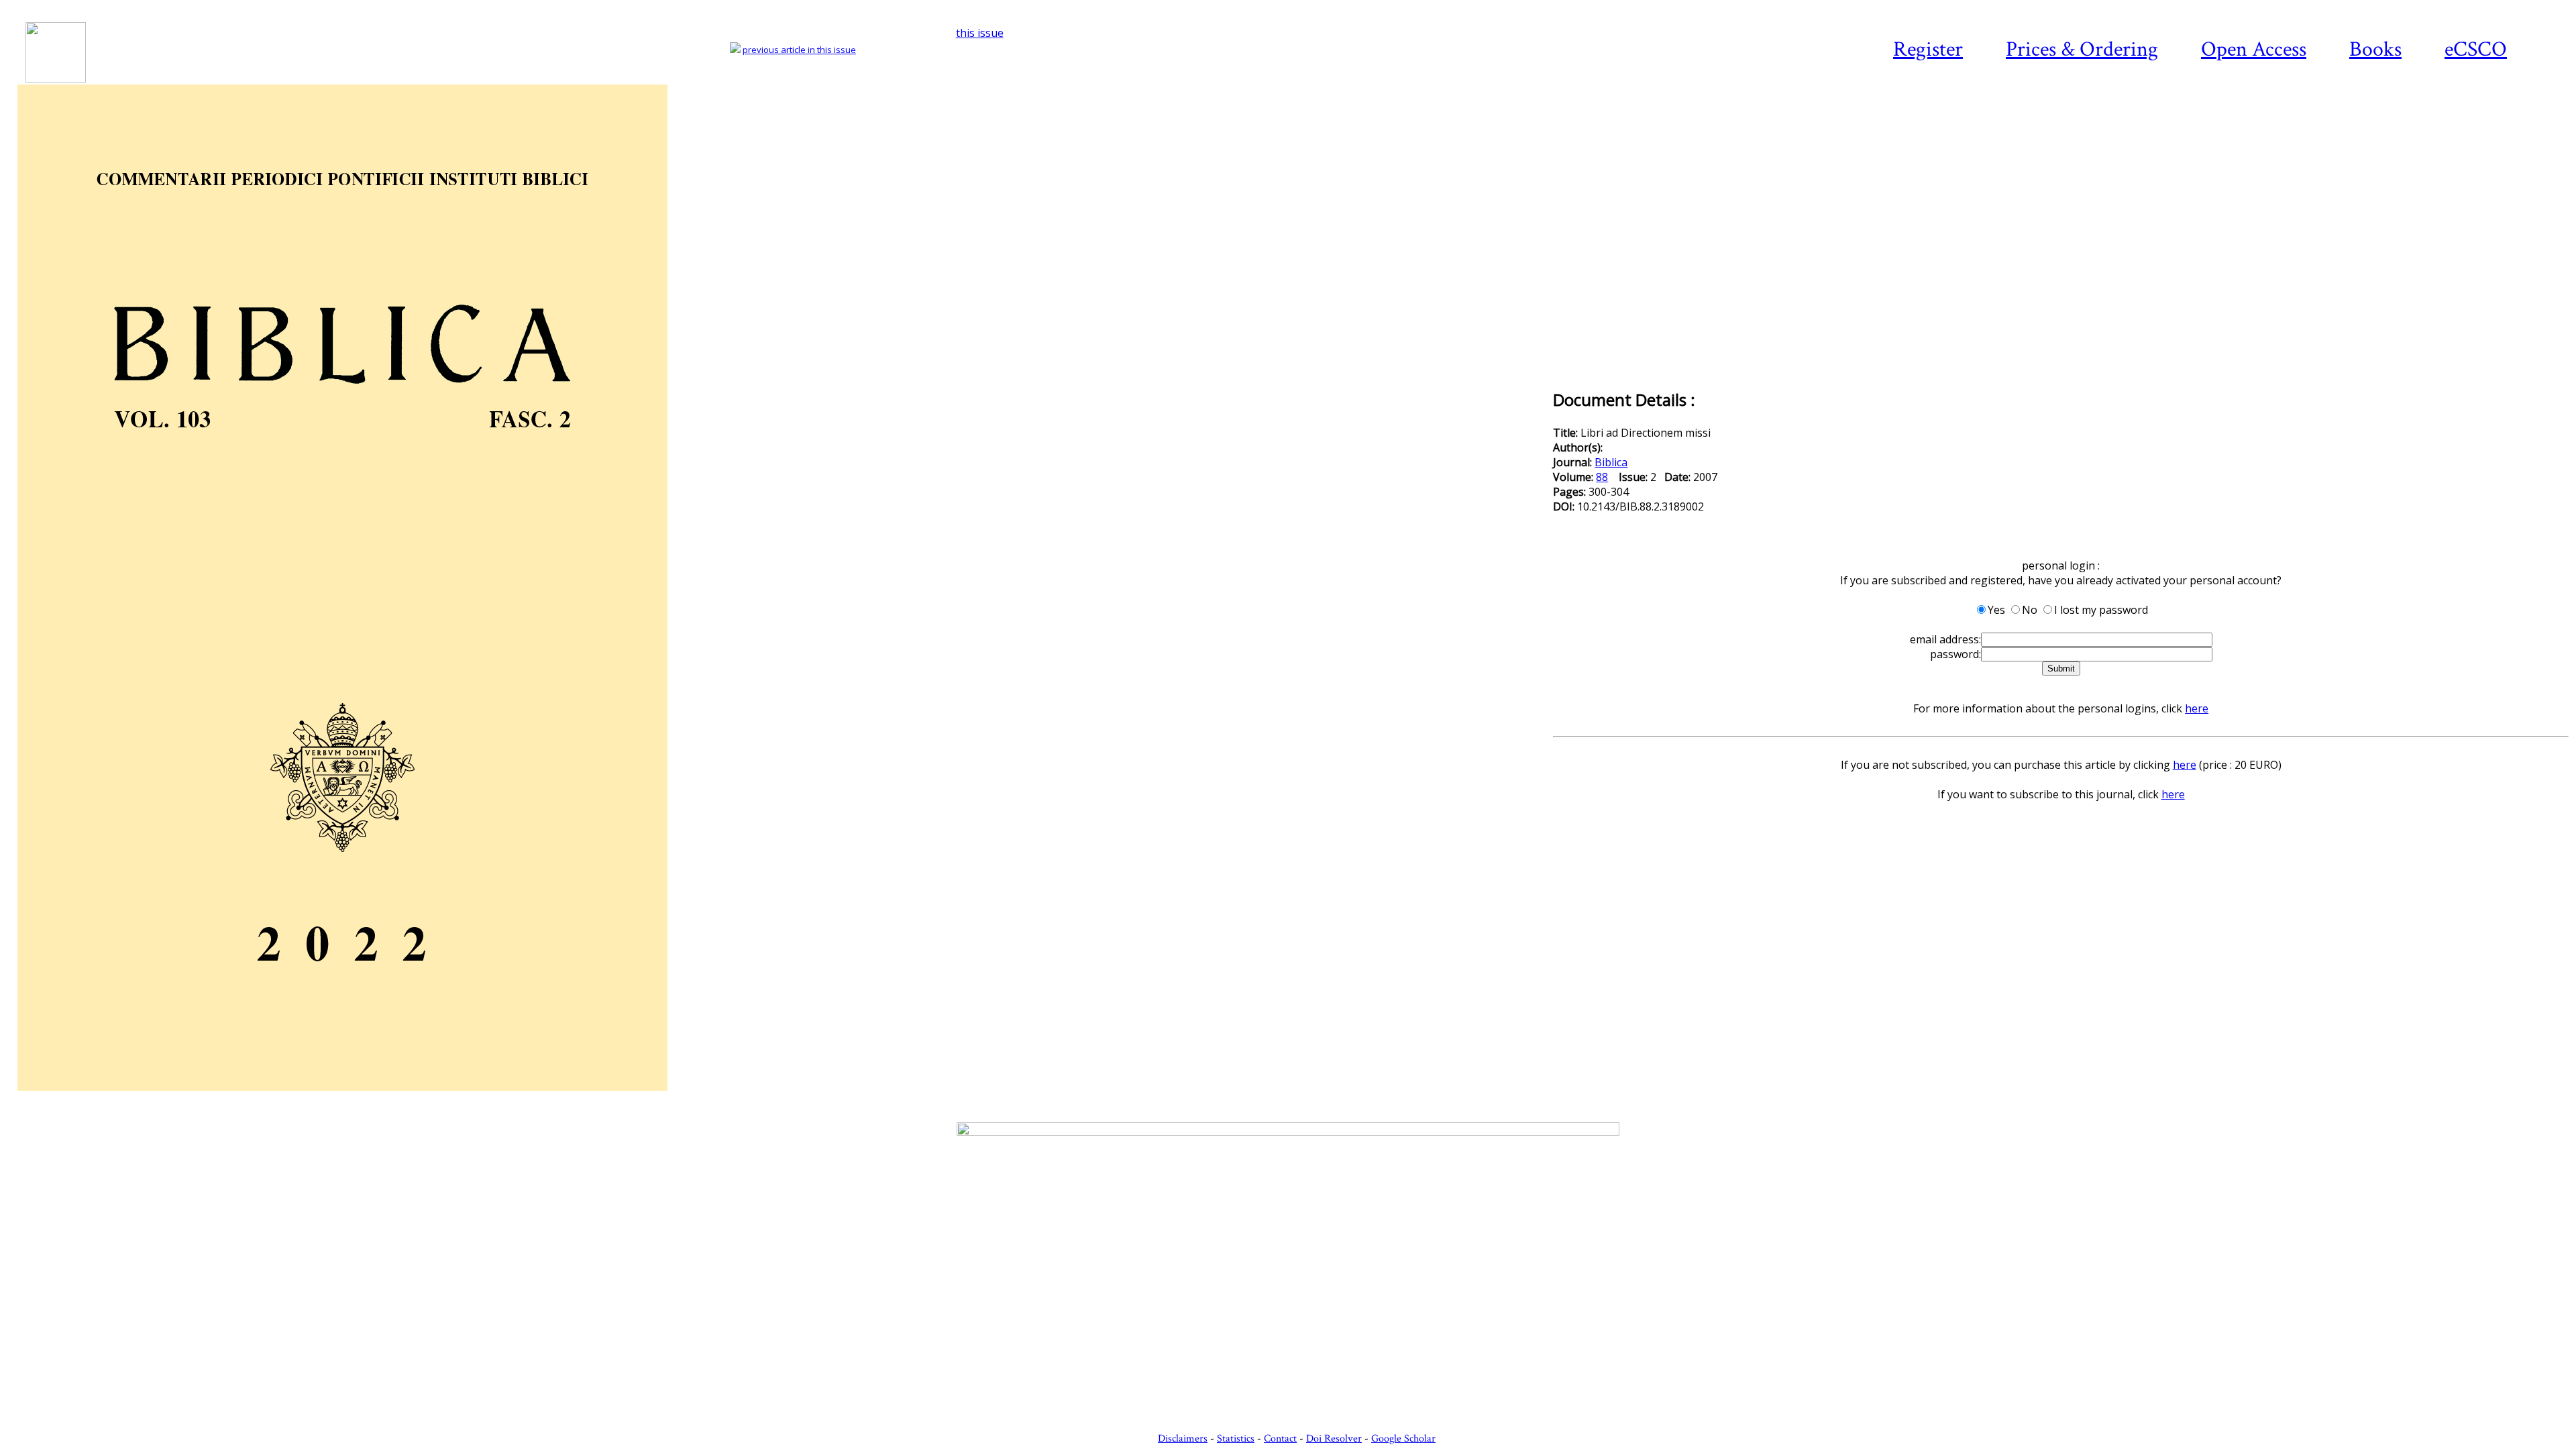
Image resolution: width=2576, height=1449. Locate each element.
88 (1602, 477)
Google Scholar (1403, 1439)
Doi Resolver (1334, 1439)
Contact (1280, 1439)
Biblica (1611, 462)
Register (1928, 49)
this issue (980, 33)
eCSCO (2476, 49)
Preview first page (784, 1098)
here (2197, 708)
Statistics (1236, 1439)
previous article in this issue (799, 50)
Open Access (2254, 49)
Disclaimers (1183, 1439)
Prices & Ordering (2082, 49)
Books (2375, 49)
